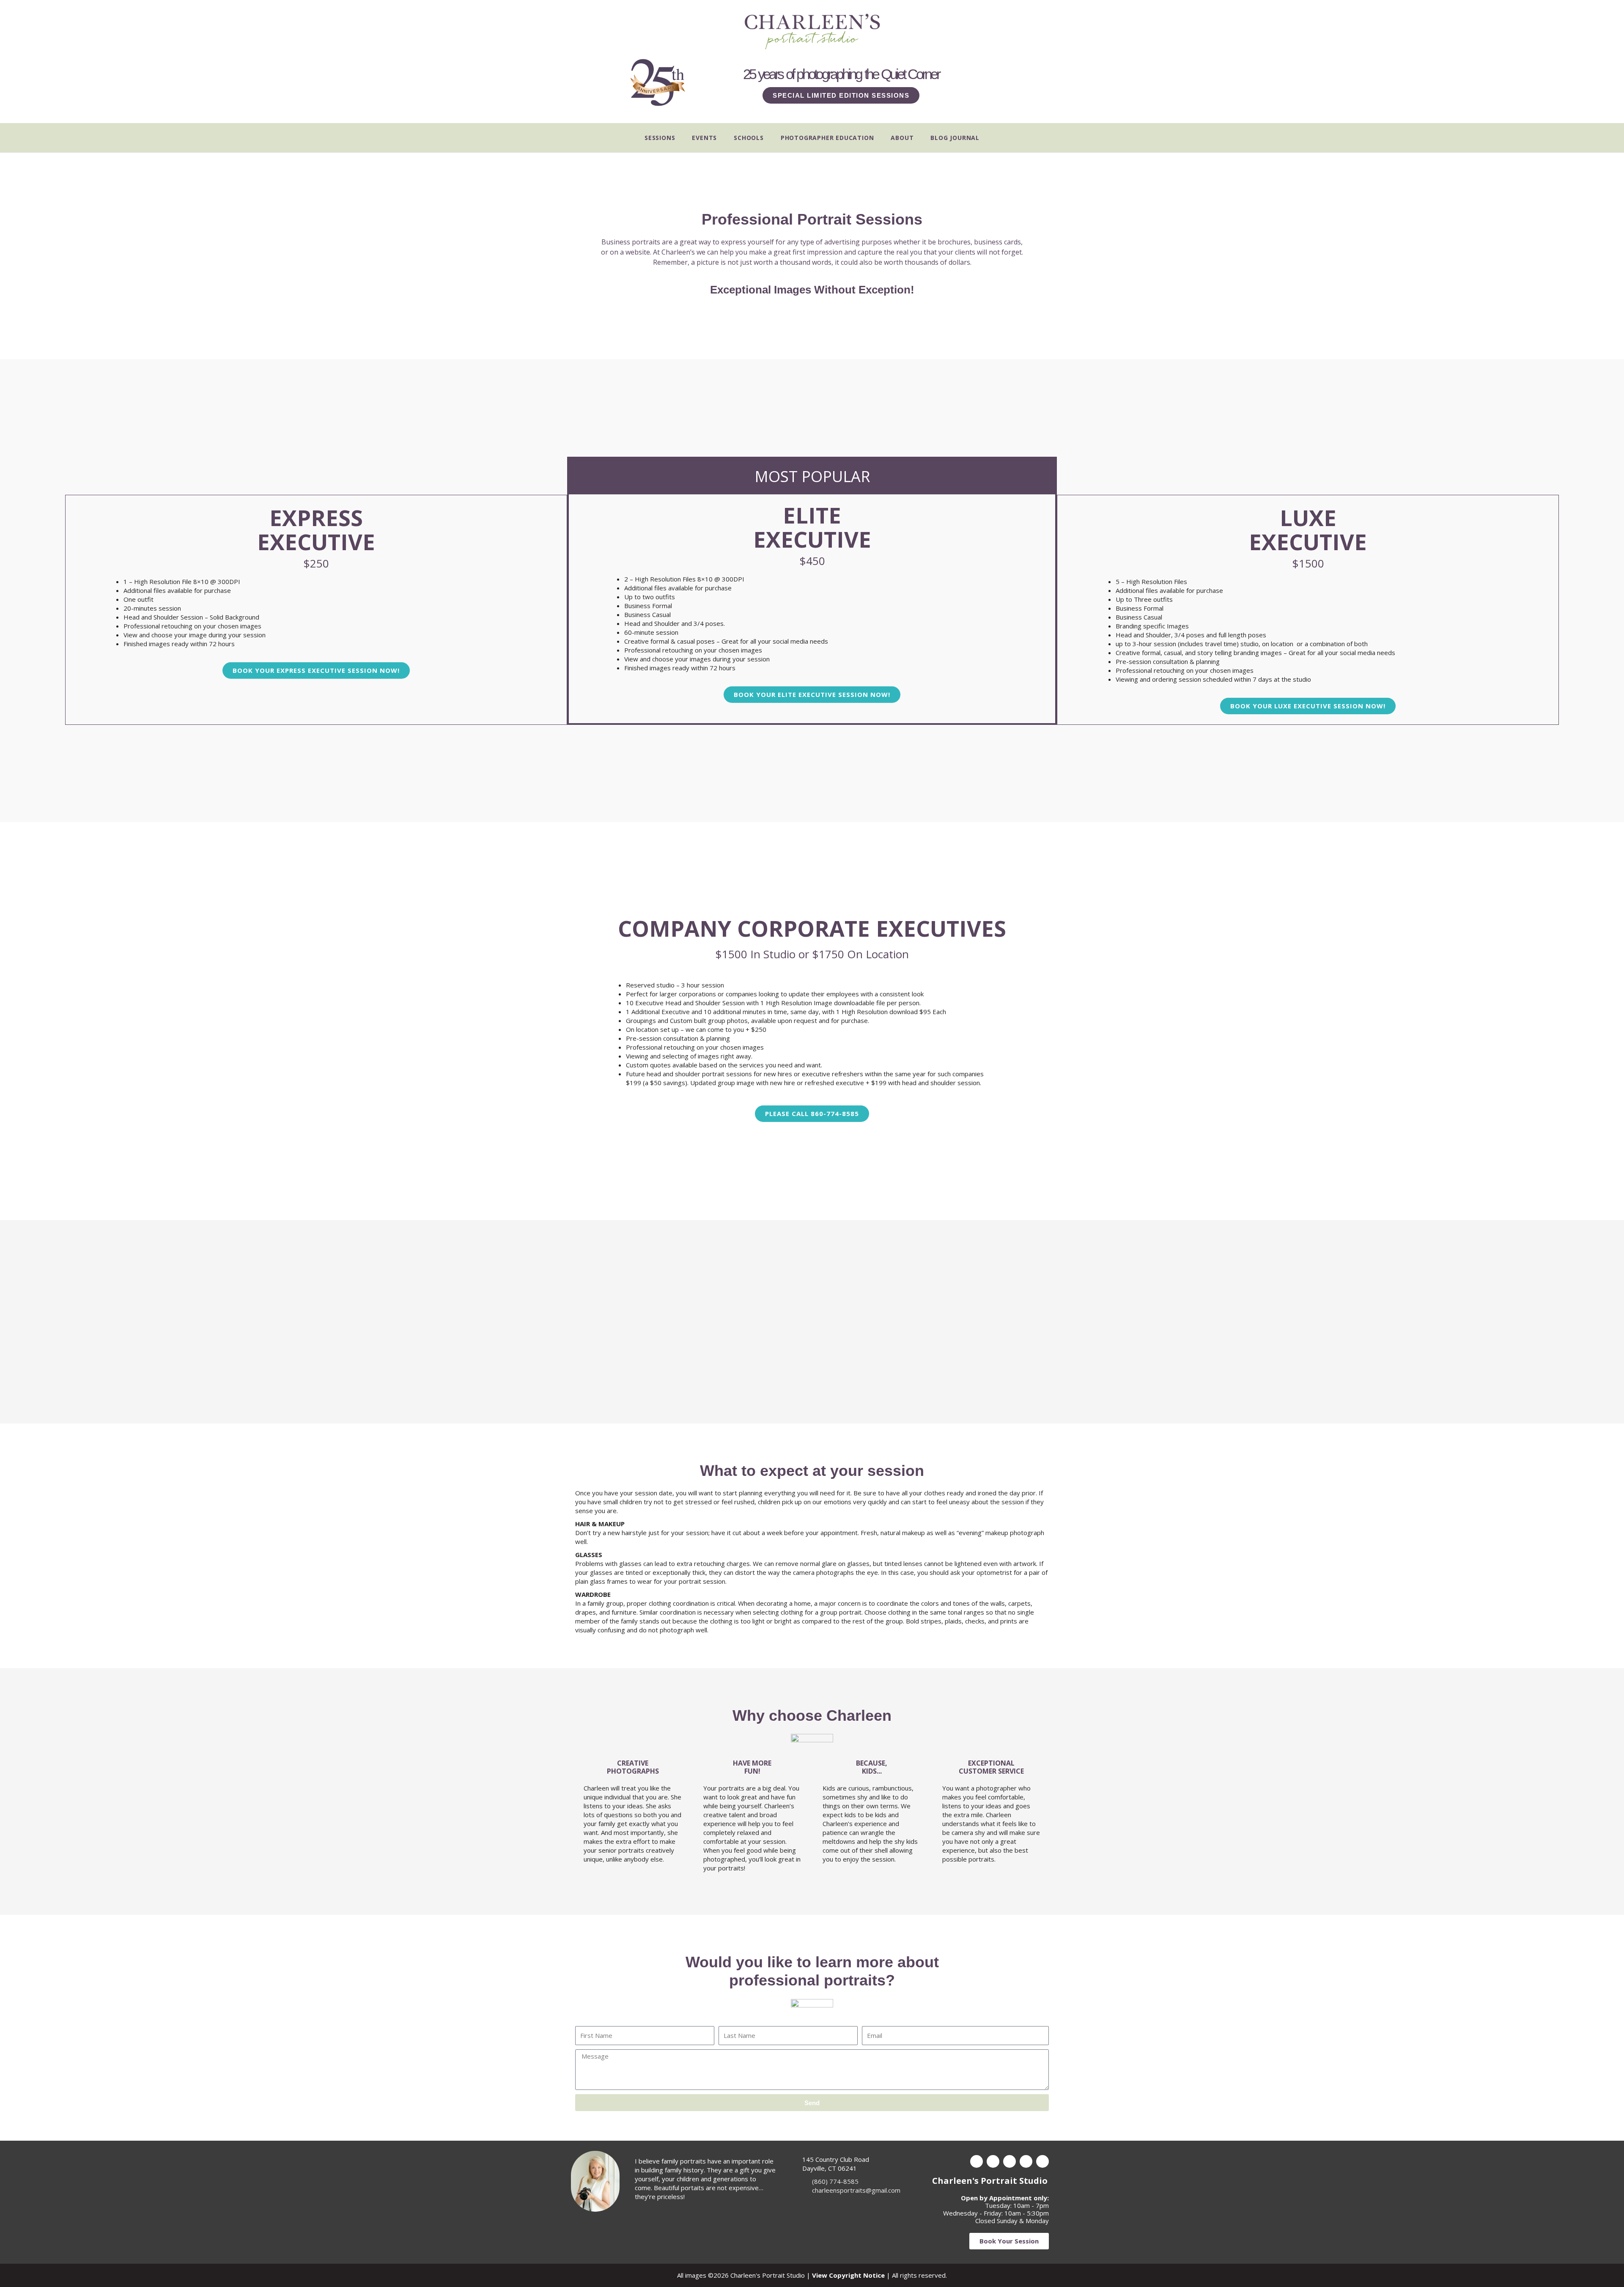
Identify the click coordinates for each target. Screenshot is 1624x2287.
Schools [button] (749, 138)
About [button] (902, 138)
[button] (812, 1114)
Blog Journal (955, 138)
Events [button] (704, 138)
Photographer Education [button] (827, 138)
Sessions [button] (660, 138)
